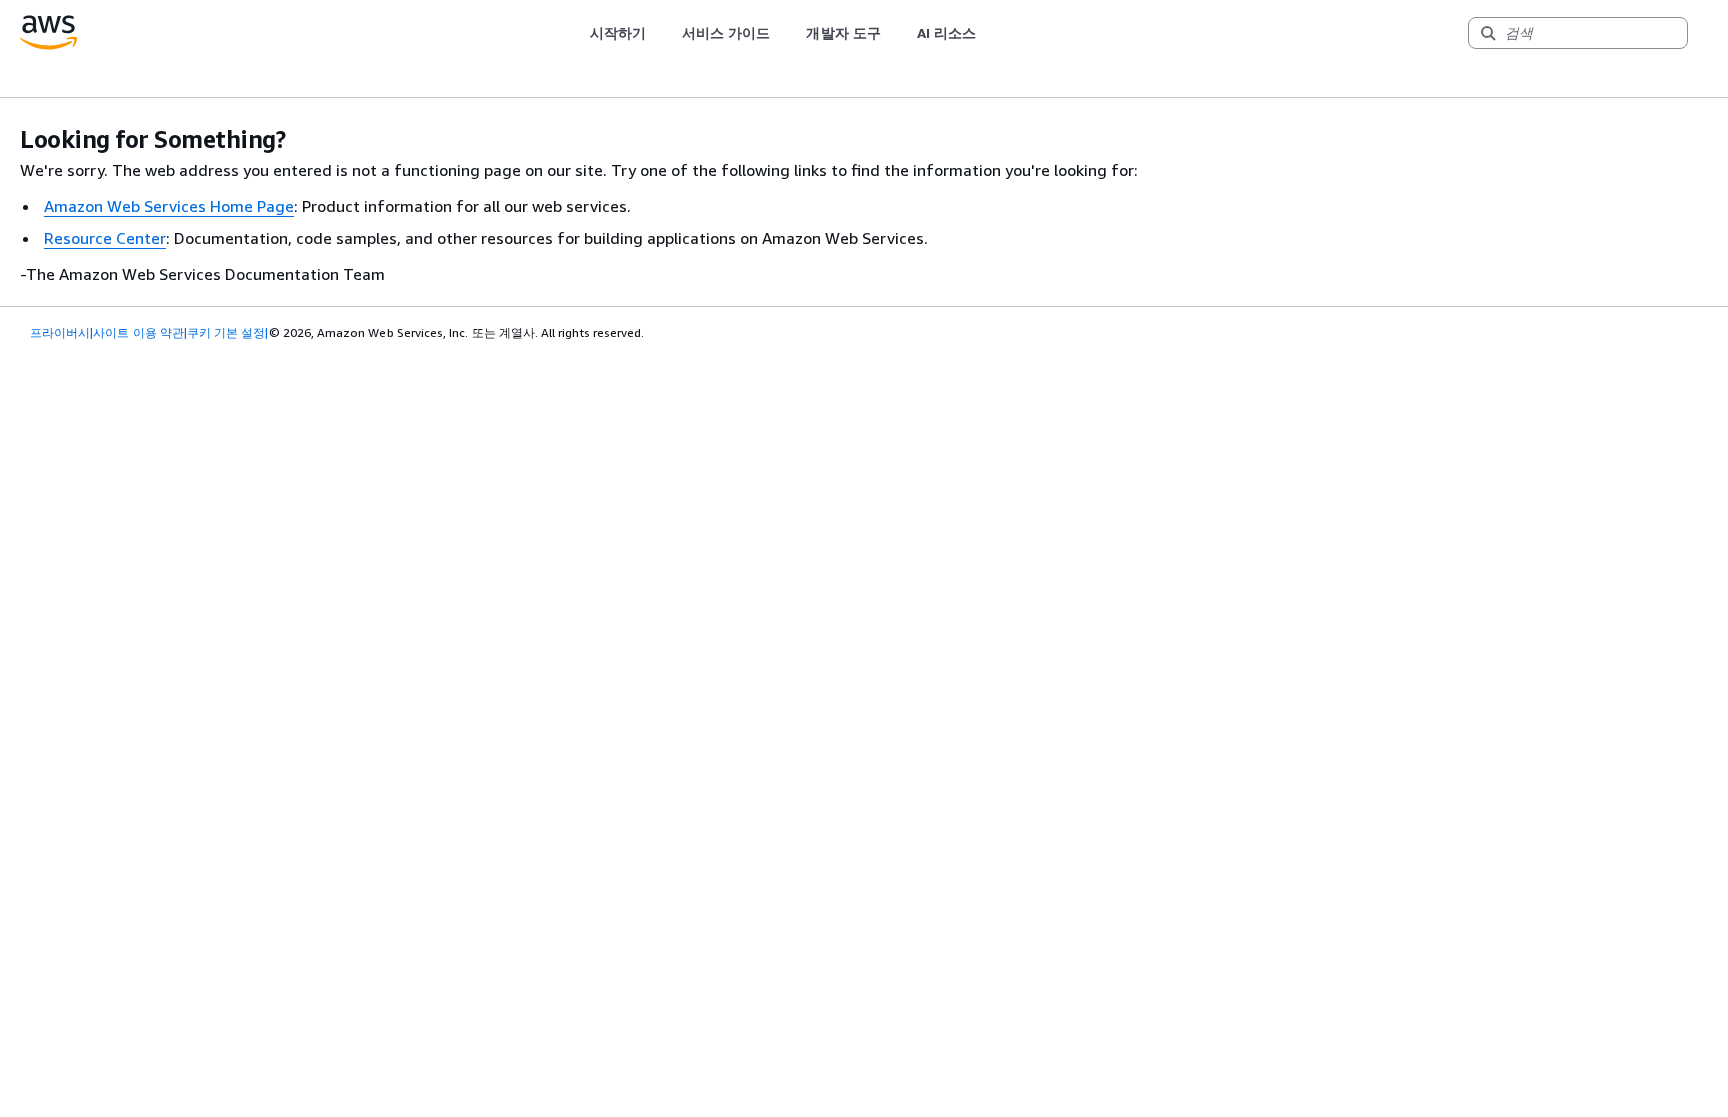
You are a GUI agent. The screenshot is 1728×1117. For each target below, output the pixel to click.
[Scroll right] (991, 33)
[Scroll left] (574, 33)
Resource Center (105, 238)
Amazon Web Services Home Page (169, 206)
